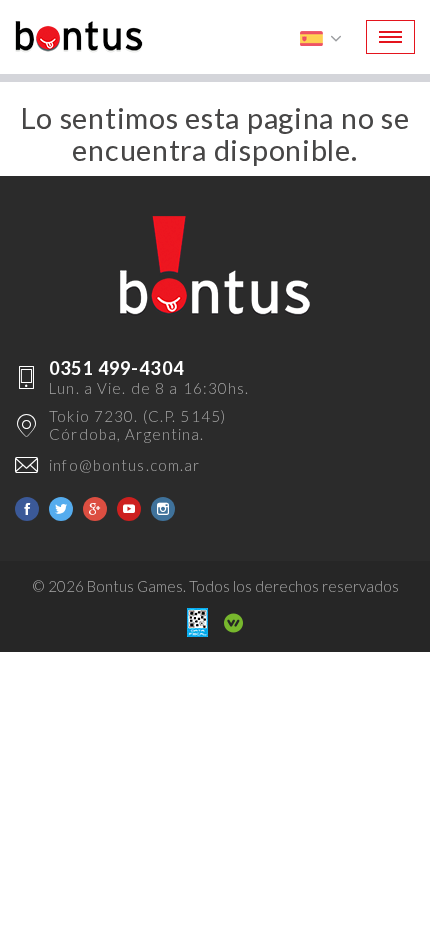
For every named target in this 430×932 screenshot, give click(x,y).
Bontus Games (79, 37)
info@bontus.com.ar (124, 465)
